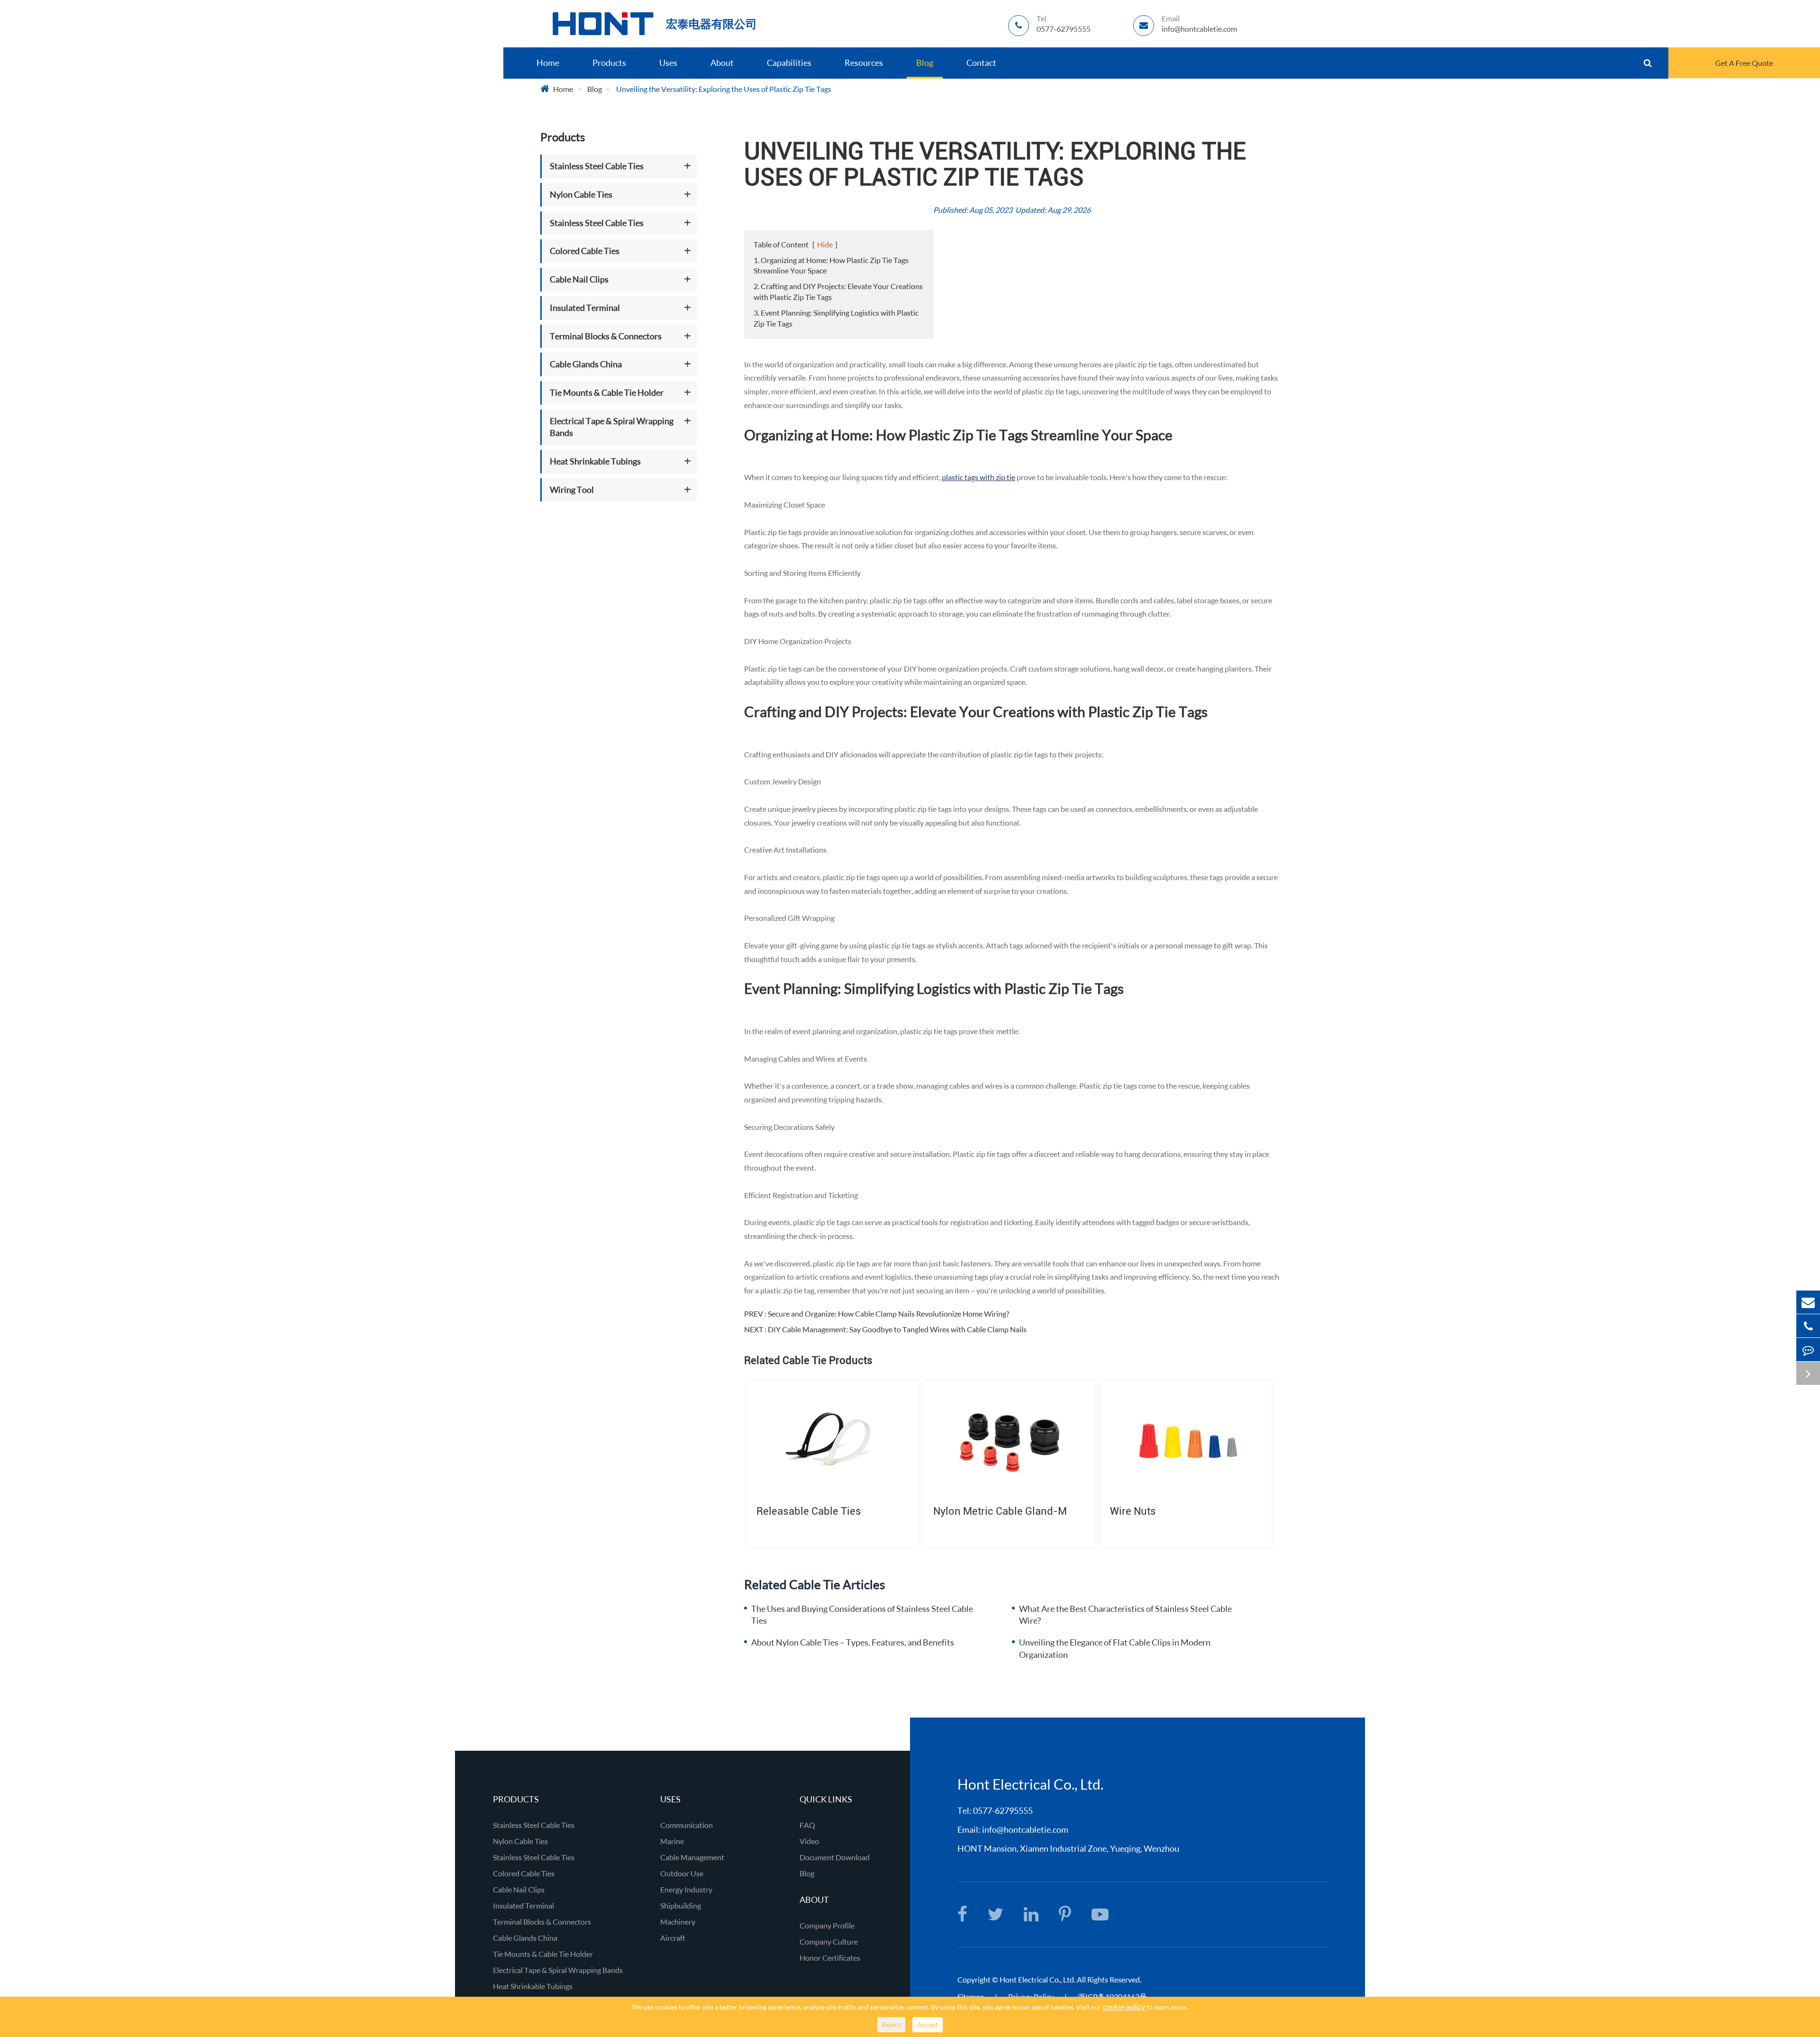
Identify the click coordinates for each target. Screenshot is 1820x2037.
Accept (928, 2024)
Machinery (678, 1922)
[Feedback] (1808, 1350)
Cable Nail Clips (579, 279)
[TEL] (1808, 1326)
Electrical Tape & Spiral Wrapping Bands (612, 427)
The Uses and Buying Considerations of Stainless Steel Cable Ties (862, 1615)
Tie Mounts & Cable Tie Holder (607, 392)
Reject (891, 2024)
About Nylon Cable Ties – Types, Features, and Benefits (853, 1642)
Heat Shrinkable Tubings (595, 461)
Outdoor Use (682, 1873)
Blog (925, 63)
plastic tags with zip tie (978, 477)
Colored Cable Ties (585, 251)
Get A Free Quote (1744, 63)
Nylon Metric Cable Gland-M (1000, 1511)
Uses (668, 63)
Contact (981, 63)
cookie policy (1124, 2006)
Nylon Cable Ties (581, 194)
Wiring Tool (572, 490)
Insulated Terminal (585, 308)
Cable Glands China (586, 364)
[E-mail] (1808, 1302)
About (722, 63)
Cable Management (692, 1857)
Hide (825, 244)
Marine (672, 1841)
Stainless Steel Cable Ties (597, 166)
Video (809, 1841)
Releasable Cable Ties (809, 1511)
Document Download (835, 1857)
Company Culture (829, 1942)
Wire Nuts (1133, 1511)
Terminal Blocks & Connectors (606, 336)
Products (609, 63)
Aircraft (673, 1938)
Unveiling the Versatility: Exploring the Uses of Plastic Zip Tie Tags (724, 89)
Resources (864, 63)
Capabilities (789, 63)
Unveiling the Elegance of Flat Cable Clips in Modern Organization (1115, 1648)
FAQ (807, 1825)
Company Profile (827, 1925)
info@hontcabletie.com (1025, 1829)
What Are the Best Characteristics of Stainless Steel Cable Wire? (1125, 1615)
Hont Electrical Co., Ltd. (1030, 1784)
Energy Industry (686, 1889)
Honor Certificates (830, 1958)
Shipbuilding (681, 1905)
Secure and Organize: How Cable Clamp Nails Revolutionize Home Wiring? (888, 1314)
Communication (687, 1825)
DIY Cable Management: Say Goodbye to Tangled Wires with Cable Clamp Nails (897, 1329)
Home (548, 63)
